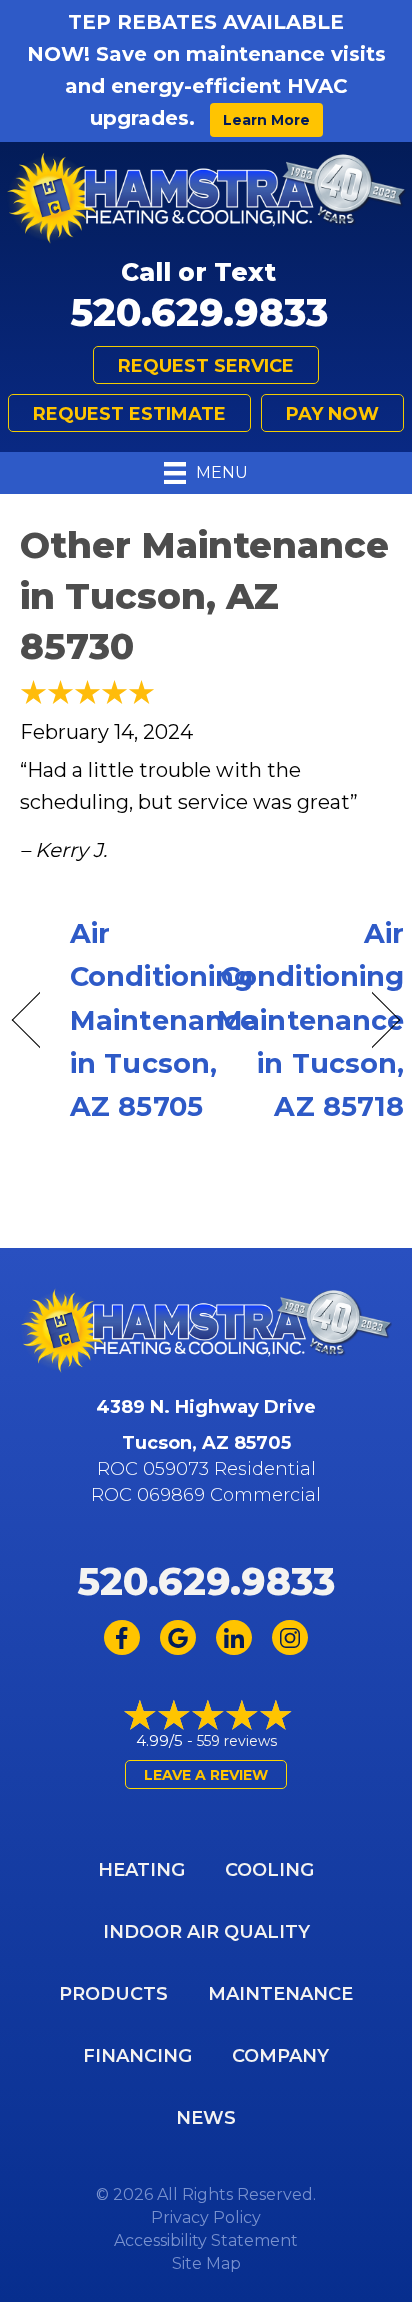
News (206, 2118)
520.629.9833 (199, 312)
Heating (141, 1870)
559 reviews (237, 1741)
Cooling (269, 1870)
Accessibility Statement (206, 2240)
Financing (137, 2056)
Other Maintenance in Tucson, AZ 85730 (204, 595)
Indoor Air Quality (206, 1932)
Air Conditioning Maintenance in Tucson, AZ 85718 (310, 1020)
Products (113, 1994)
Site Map (206, 2263)
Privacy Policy (206, 2217)
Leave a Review (206, 1775)
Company (280, 2056)
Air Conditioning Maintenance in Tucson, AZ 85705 (163, 1020)
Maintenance (280, 1994)
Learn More (266, 120)
